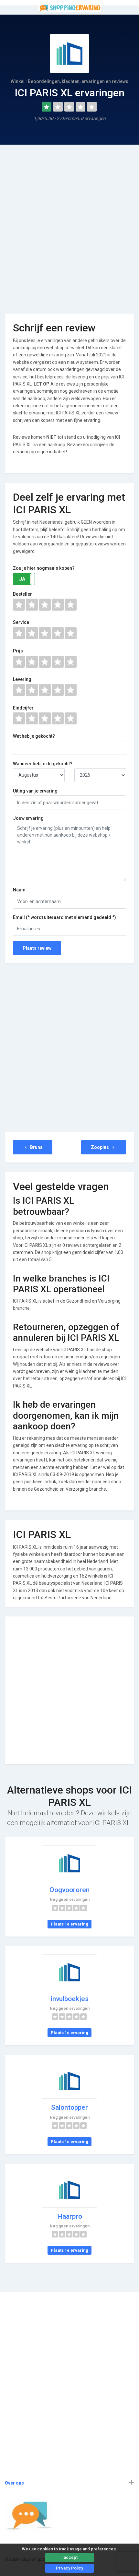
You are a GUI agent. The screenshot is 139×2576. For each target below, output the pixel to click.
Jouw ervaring (28, 818)
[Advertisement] (69, 224)
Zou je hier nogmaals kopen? (44, 568)
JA (22, 579)
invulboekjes (70, 1999)
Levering (22, 679)
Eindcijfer (23, 708)
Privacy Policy (69, 2568)
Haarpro (70, 2216)
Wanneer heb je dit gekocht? (43, 764)
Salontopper (69, 2107)
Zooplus (100, 1147)
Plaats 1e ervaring (69, 1924)
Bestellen (23, 594)
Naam (19, 890)
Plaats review (37, 948)
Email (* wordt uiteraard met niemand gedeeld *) (64, 917)
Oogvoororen (69, 1890)
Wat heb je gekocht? (34, 736)
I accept (69, 2557)
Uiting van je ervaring (35, 791)
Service (21, 622)
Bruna (36, 1147)
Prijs (18, 651)
